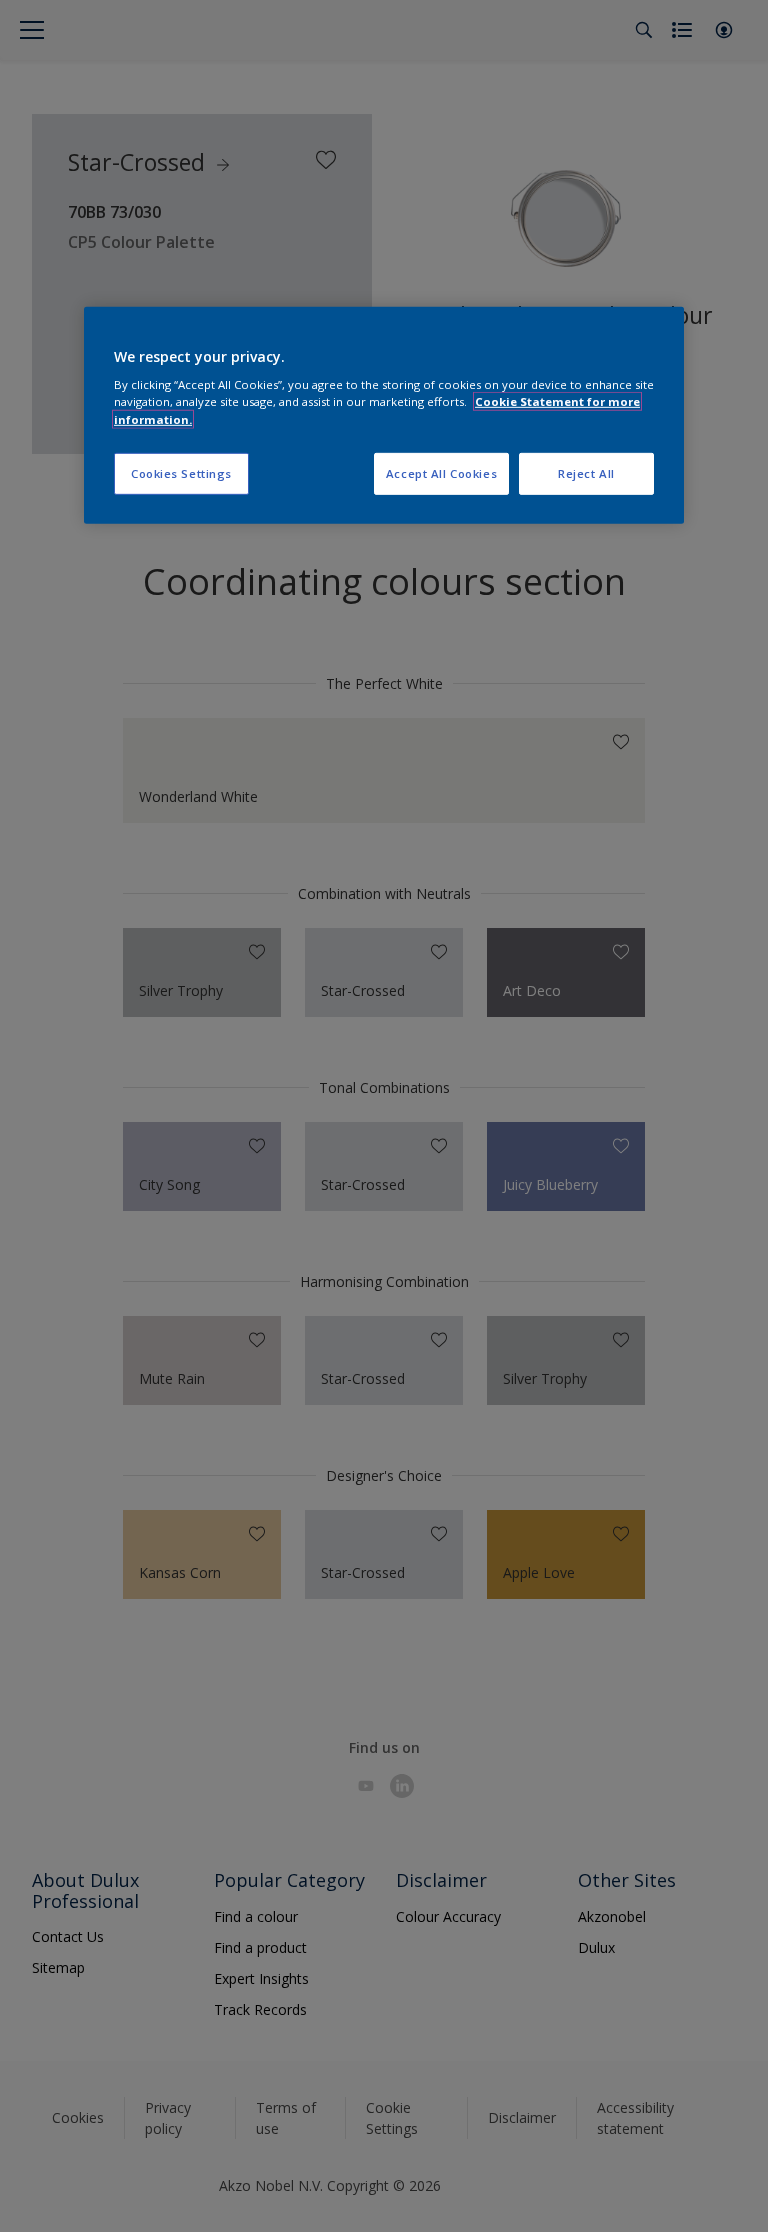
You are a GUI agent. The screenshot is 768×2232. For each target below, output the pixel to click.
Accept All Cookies (441, 472)
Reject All (586, 472)
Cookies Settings (181, 472)
